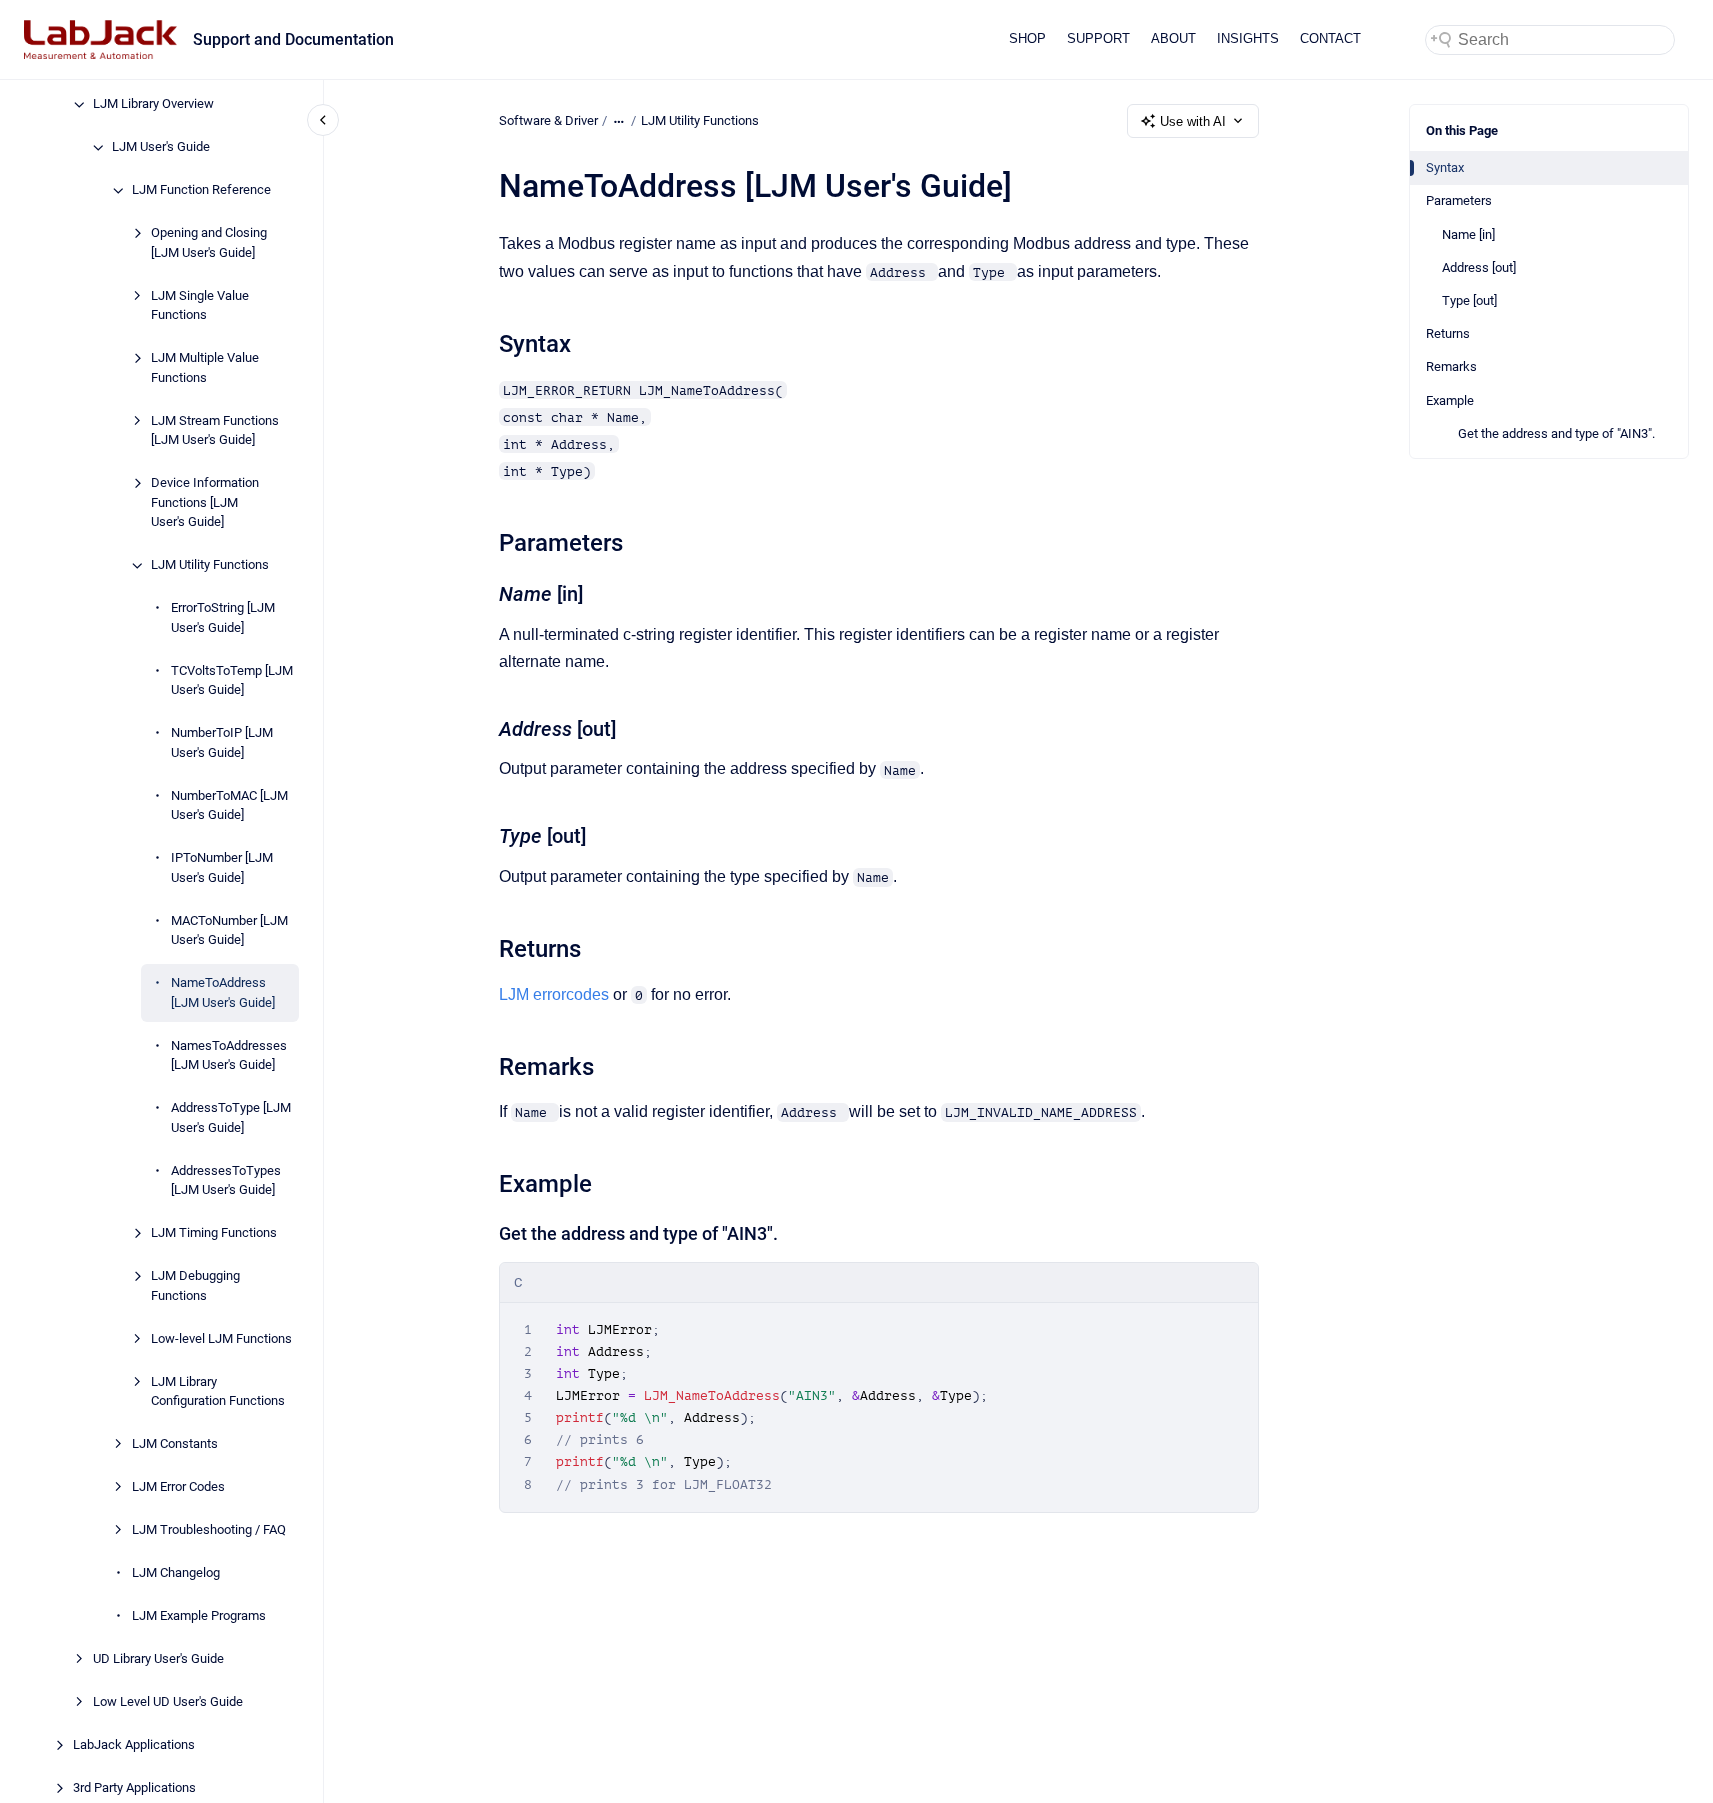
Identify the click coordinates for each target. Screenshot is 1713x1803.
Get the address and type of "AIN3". (1556, 433)
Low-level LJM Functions (221, 1338)
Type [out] (1469, 300)
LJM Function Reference (201, 190)
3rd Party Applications (134, 1788)
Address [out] (1479, 267)
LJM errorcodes (554, 994)
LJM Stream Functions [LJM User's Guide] (215, 430)
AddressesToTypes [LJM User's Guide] (226, 1180)
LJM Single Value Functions (200, 305)
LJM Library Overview (153, 104)
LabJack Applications (134, 1745)
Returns (1448, 333)
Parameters (1459, 200)
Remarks (1451, 366)
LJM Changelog (176, 1573)
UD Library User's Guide (158, 1659)
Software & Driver (548, 120)
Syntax (1445, 167)
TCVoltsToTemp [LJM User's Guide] (232, 680)
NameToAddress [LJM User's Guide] (223, 993)
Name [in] (1468, 234)
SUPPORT (1098, 38)
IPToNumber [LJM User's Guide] (222, 868)
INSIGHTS (1248, 38)
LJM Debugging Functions (195, 1286)
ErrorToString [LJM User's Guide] (223, 618)
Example (1450, 400)
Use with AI (1193, 121)
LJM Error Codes (178, 1487)
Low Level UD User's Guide (168, 1702)
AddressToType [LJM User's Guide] (231, 1118)
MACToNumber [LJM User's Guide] (229, 930)
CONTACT (1330, 38)
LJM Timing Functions (214, 1233)
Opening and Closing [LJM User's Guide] (209, 243)
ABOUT (1173, 38)
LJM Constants (175, 1444)
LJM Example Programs (199, 1616)
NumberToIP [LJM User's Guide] (222, 743)
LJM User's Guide (161, 147)
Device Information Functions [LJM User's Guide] (205, 503)
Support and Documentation (293, 39)
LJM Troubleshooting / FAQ (209, 1530)
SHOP (1027, 38)
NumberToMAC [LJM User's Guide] (229, 805)
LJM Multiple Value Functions (205, 368)
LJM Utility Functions (210, 565)
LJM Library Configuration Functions (218, 1391)
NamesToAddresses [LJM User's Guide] (229, 1055)
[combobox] (1550, 40)
